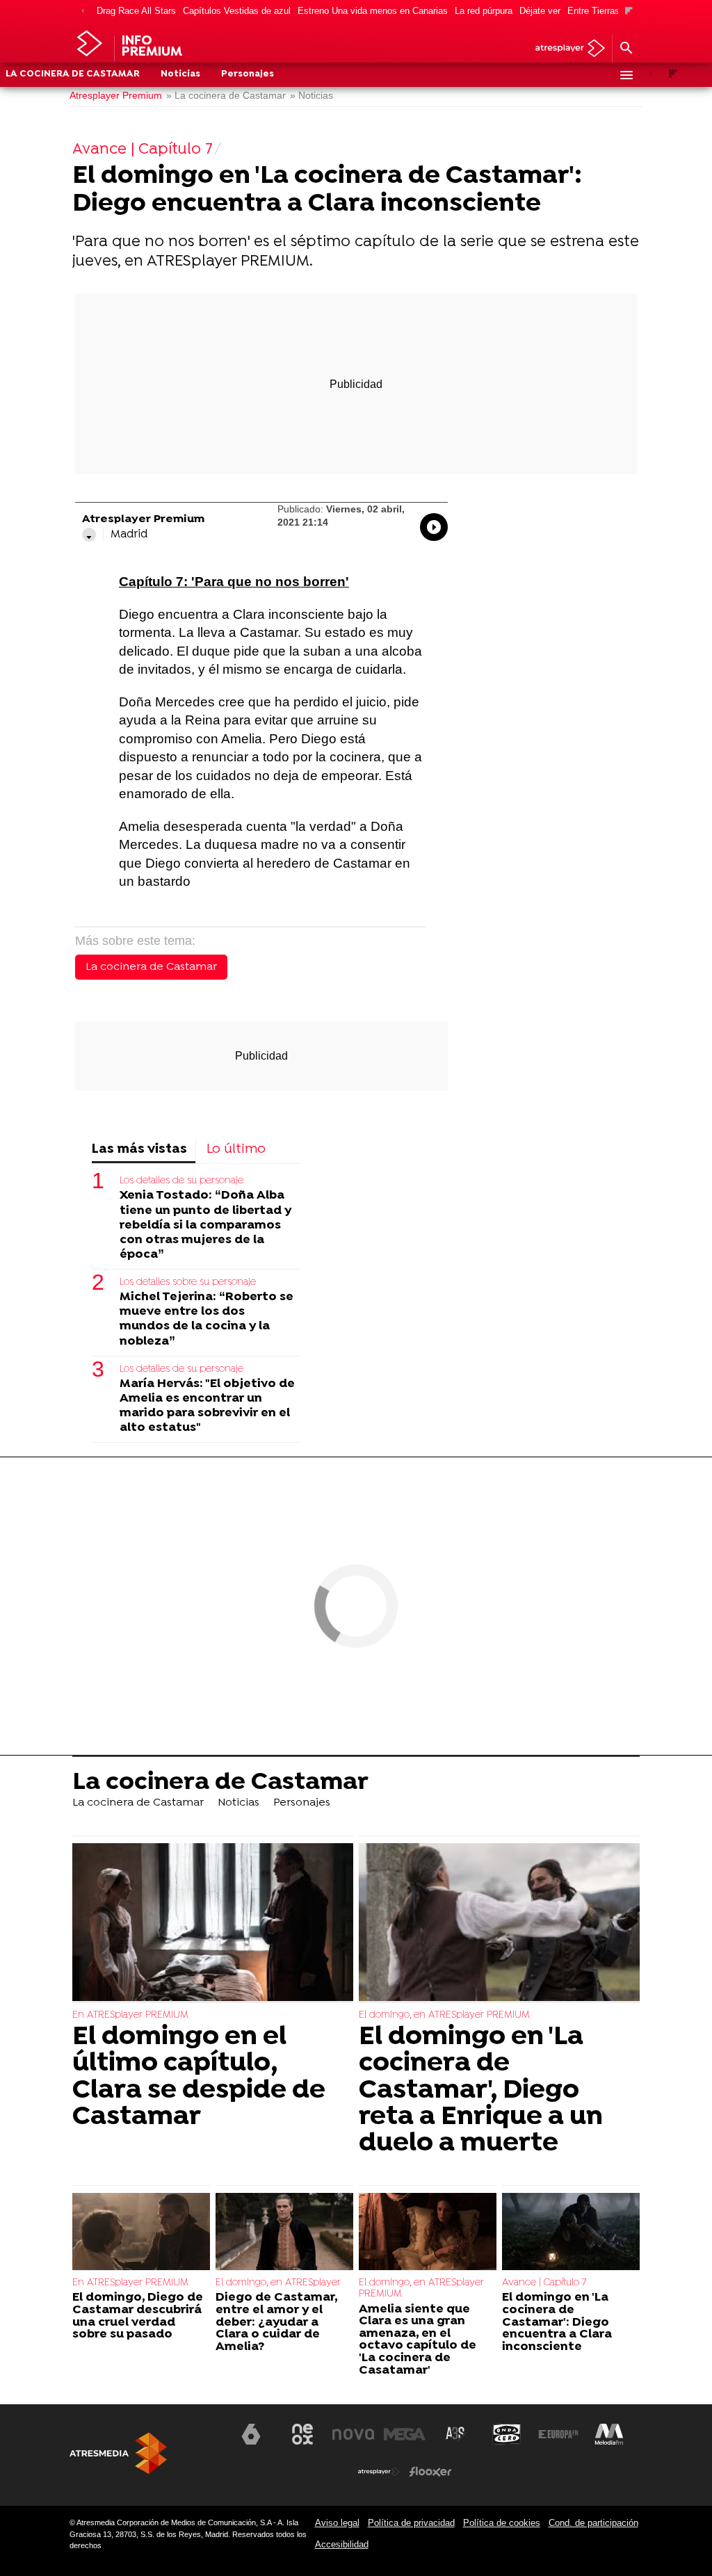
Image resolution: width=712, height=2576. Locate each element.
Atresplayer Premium (116, 96)
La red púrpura (484, 11)
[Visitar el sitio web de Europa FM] (558, 2434)
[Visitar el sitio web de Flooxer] (430, 2472)
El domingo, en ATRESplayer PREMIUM (444, 2015)
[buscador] (626, 49)
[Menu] (626, 75)
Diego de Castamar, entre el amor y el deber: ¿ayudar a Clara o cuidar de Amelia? (276, 2322)
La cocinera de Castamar (73, 74)
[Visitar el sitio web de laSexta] (251, 2434)
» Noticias (311, 96)
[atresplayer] (565, 49)
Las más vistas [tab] (139, 1150)
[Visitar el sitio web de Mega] (405, 2434)
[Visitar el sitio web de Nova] (353, 2434)
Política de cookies (502, 2523)
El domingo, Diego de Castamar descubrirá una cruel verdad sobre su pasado (138, 2316)
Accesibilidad (342, 2544)
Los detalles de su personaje (181, 1181)
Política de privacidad (411, 2523)
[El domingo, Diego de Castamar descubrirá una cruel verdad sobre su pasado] (141, 2232)
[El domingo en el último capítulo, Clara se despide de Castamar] (213, 1923)
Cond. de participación (593, 2523)
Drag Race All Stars (136, 11)
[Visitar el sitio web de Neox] (302, 2434)
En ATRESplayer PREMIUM (130, 2015)
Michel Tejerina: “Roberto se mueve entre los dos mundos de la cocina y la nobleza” (207, 1319)
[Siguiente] (629, 11)
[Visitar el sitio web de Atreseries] (456, 2434)
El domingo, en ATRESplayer (278, 2283)
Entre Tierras (593, 11)
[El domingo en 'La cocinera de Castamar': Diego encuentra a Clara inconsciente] (571, 2232)
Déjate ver (540, 11)
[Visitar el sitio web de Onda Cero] (507, 2434)
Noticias (180, 74)
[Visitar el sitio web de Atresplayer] (379, 2472)
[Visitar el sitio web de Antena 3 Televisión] (200, 2440)
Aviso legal (337, 2523)
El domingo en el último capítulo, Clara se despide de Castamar (199, 2077)
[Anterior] (83, 11)
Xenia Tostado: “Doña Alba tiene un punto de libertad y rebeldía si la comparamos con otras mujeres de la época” (205, 1225)
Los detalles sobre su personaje (188, 1282)
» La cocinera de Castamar (226, 96)
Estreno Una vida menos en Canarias (373, 11)
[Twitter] (89, 535)
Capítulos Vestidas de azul (237, 11)
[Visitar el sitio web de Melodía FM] (609, 2434)
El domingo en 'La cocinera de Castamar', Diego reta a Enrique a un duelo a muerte (481, 2091)
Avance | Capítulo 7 (544, 2283)
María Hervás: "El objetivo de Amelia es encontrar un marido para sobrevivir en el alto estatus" (207, 1406)
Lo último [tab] (236, 1150)
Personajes (248, 74)
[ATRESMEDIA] (118, 2453)
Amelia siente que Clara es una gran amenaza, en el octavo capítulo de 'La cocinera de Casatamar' (418, 2340)
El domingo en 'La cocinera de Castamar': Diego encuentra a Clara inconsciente (557, 2322)
